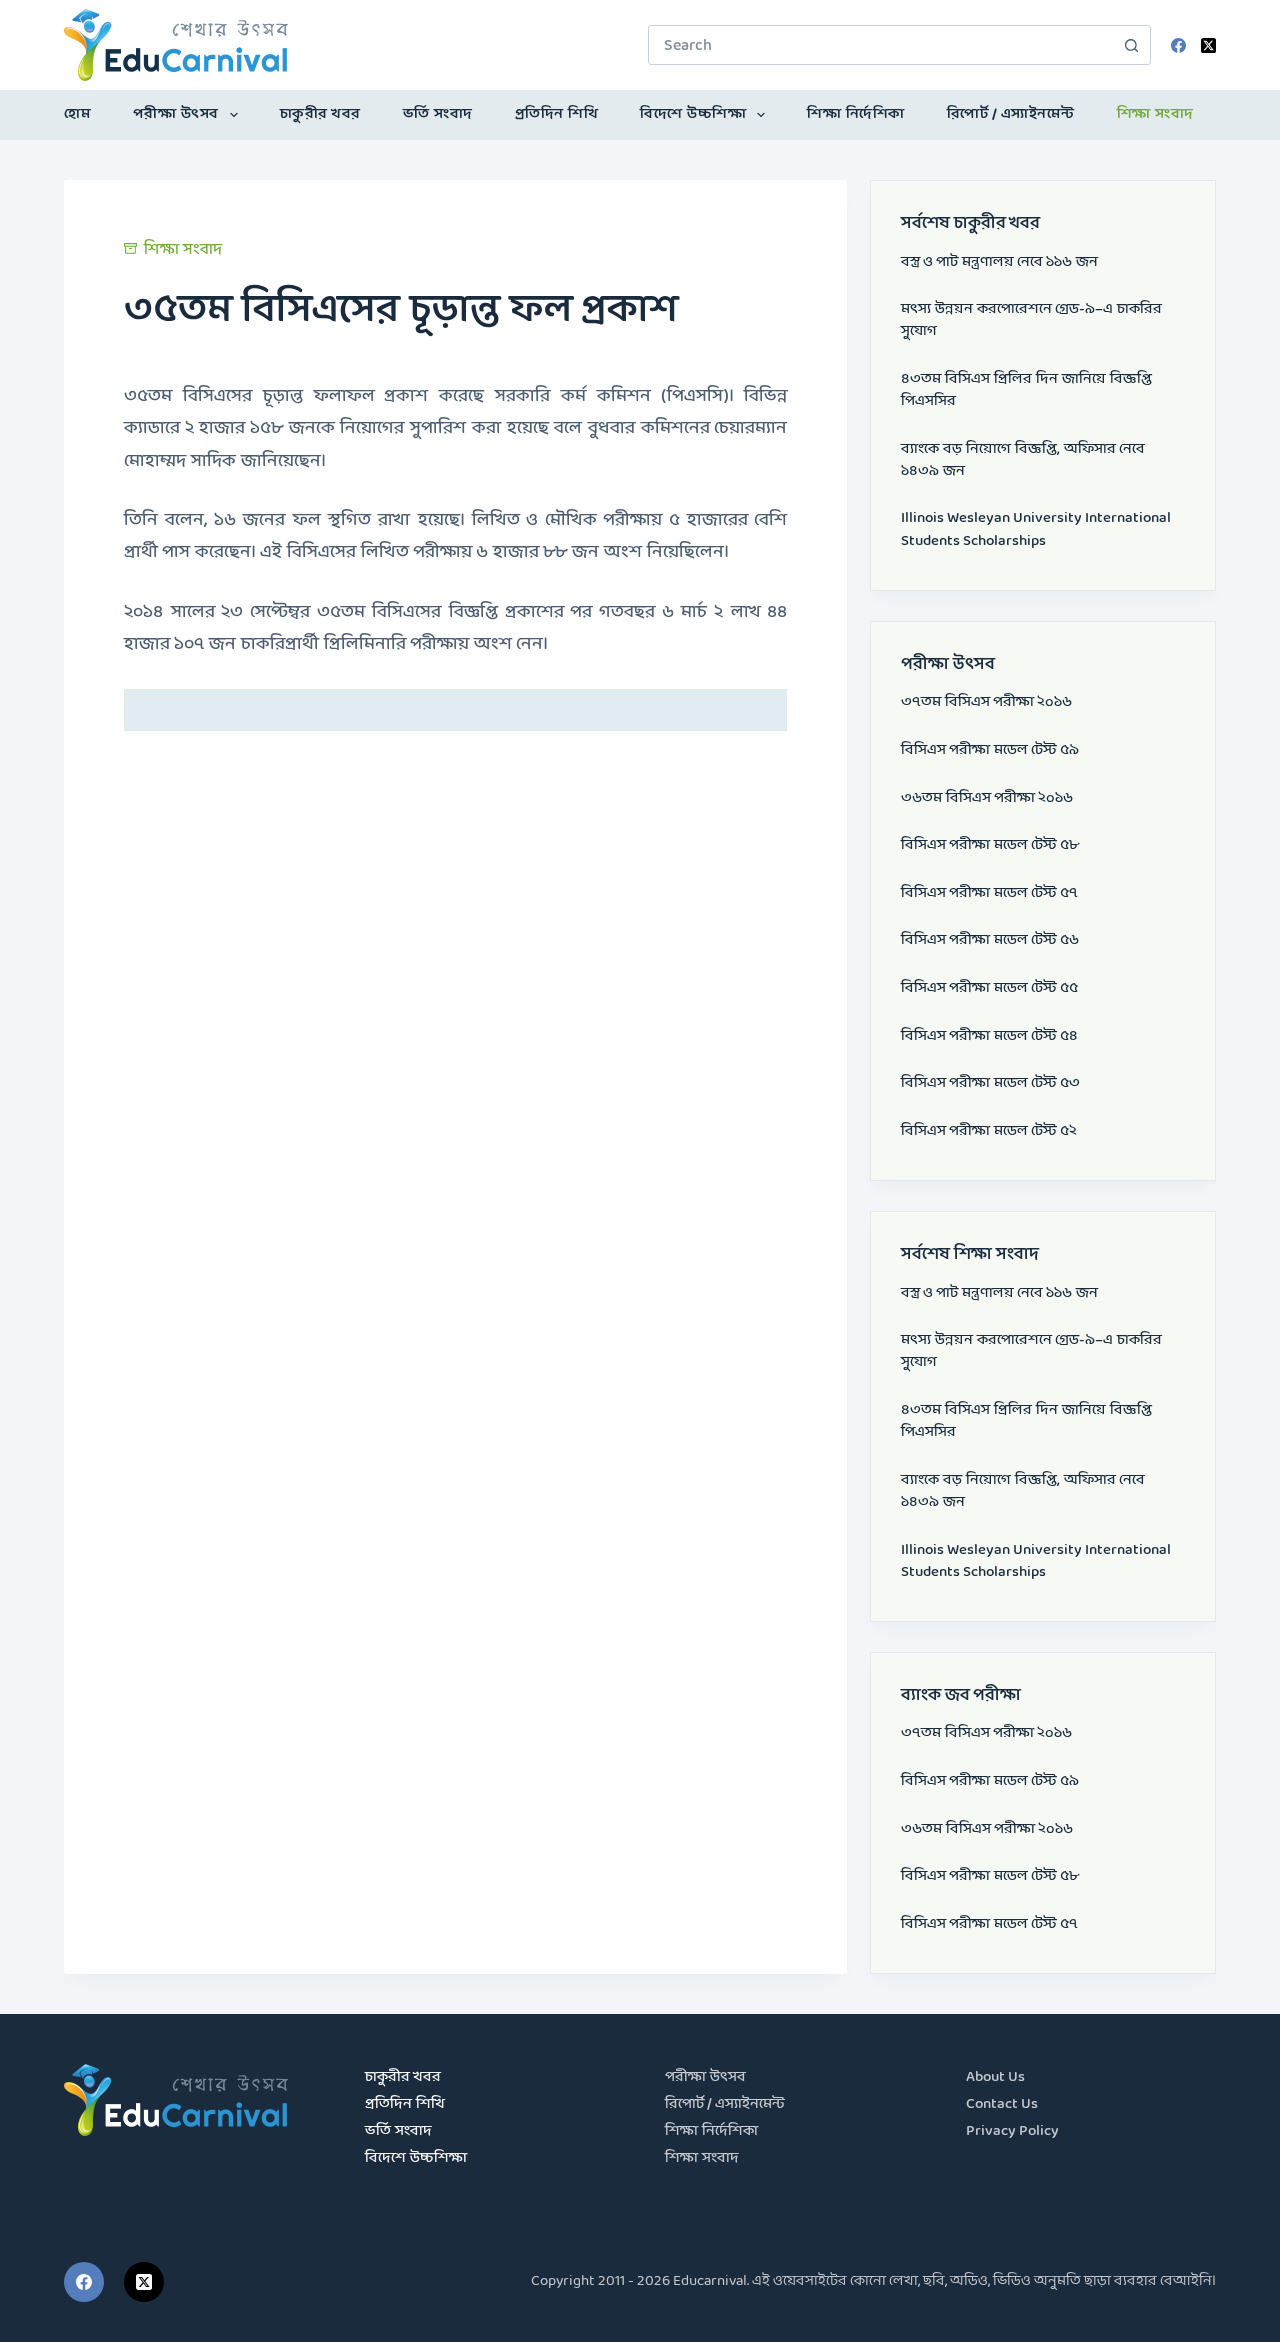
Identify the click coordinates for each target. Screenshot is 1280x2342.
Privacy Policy (1012, 2131)
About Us (995, 2077)
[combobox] (880, 45)
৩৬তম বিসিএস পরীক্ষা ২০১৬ (987, 798)
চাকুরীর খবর (320, 114)
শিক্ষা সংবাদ (1155, 114)
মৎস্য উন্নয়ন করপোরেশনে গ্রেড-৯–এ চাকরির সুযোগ (1031, 320)
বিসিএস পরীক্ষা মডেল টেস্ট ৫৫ (989, 988)
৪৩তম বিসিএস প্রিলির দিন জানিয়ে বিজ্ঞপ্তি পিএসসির (1026, 390)
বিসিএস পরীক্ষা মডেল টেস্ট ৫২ (989, 1131)
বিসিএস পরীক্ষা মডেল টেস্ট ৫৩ (990, 1083)
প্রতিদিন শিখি (557, 114)
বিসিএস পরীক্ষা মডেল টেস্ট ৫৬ (990, 940)
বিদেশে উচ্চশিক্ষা (693, 114)
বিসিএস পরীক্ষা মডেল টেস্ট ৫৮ (990, 845)
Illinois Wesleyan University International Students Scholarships (1036, 529)
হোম (77, 114)
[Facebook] (1178, 45)
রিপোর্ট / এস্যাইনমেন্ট (1011, 114)
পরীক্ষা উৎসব (176, 114)
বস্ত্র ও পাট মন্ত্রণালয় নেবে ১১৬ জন (999, 262)
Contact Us (1002, 2104)
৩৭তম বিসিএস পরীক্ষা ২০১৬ (986, 702)
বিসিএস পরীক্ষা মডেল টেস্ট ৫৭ (989, 893)
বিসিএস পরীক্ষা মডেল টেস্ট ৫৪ (989, 1036)
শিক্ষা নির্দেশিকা (856, 114)
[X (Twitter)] (1208, 45)
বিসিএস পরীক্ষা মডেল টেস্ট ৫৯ (990, 750)
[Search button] (1131, 45)
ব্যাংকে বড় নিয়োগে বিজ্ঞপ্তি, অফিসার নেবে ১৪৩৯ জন (1023, 460)
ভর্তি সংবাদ (438, 114)
